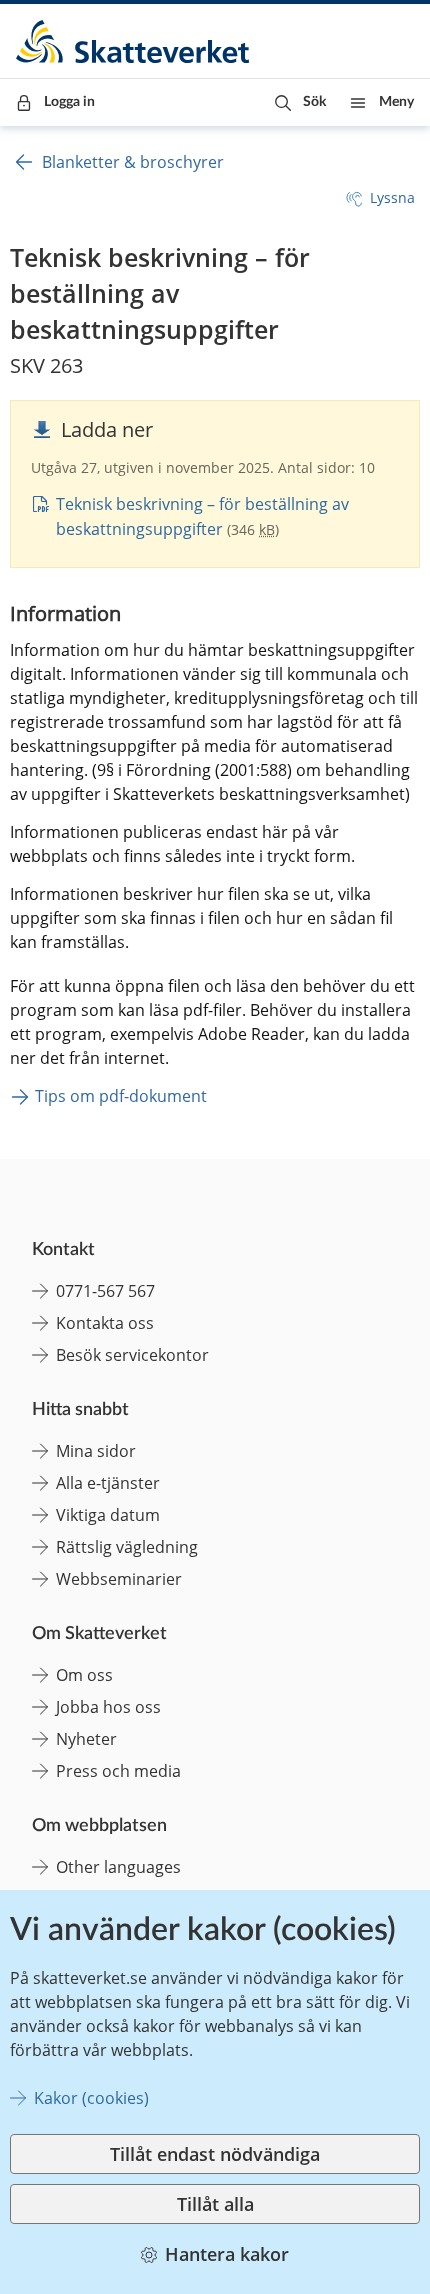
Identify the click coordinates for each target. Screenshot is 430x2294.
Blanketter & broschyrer (133, 162)
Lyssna (392, 197)
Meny (396, 102)
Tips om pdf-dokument (121, 1096)
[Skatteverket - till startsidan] (134, 41)
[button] (300, 102)
